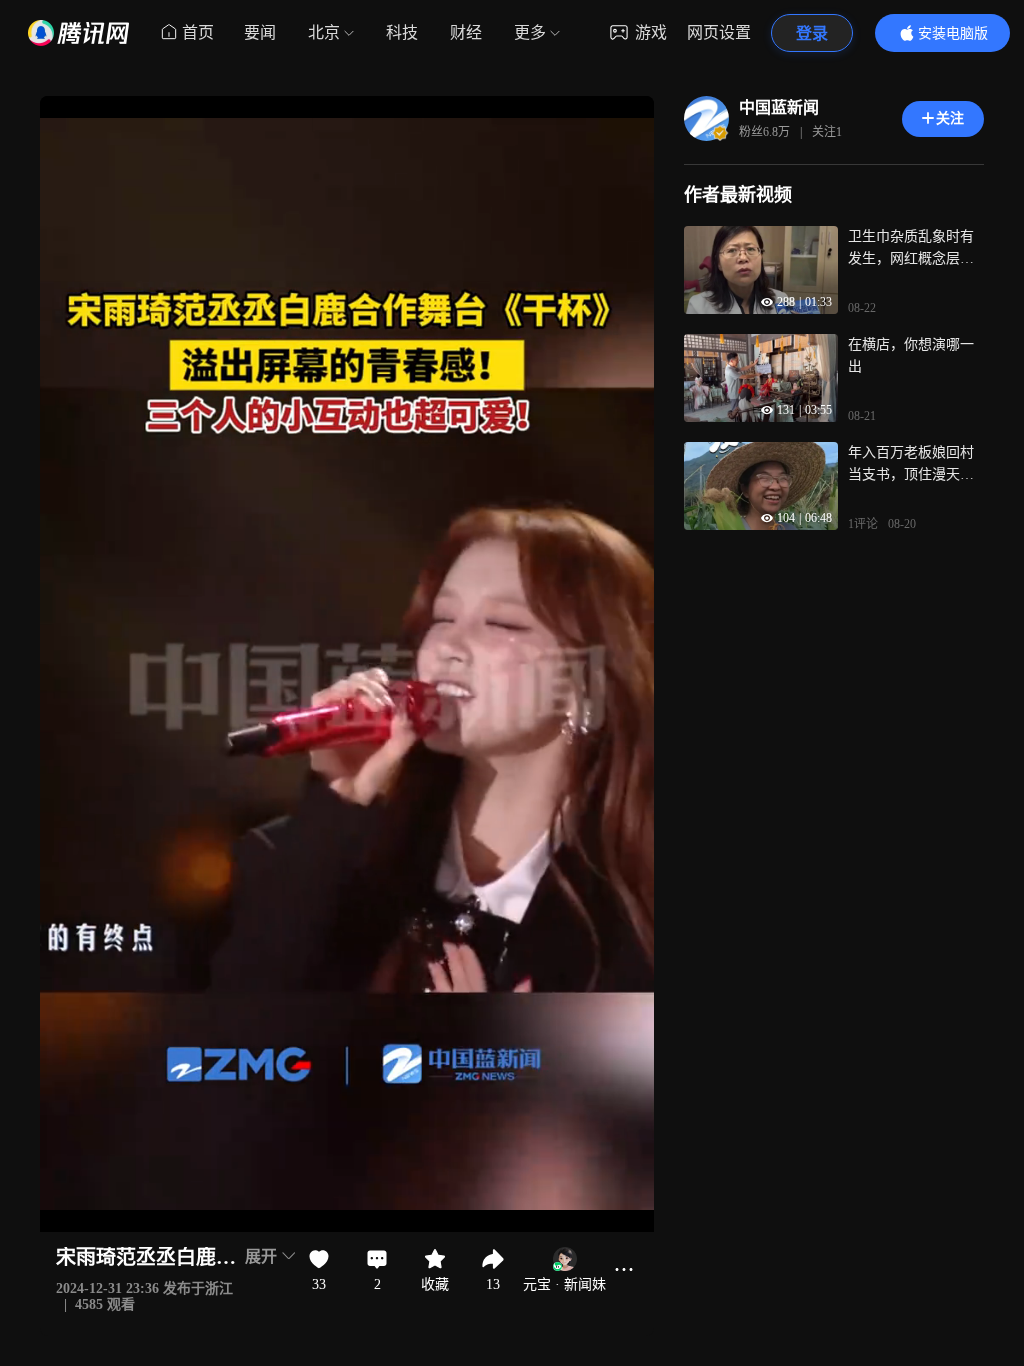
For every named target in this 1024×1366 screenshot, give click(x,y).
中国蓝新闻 (779, 107)
